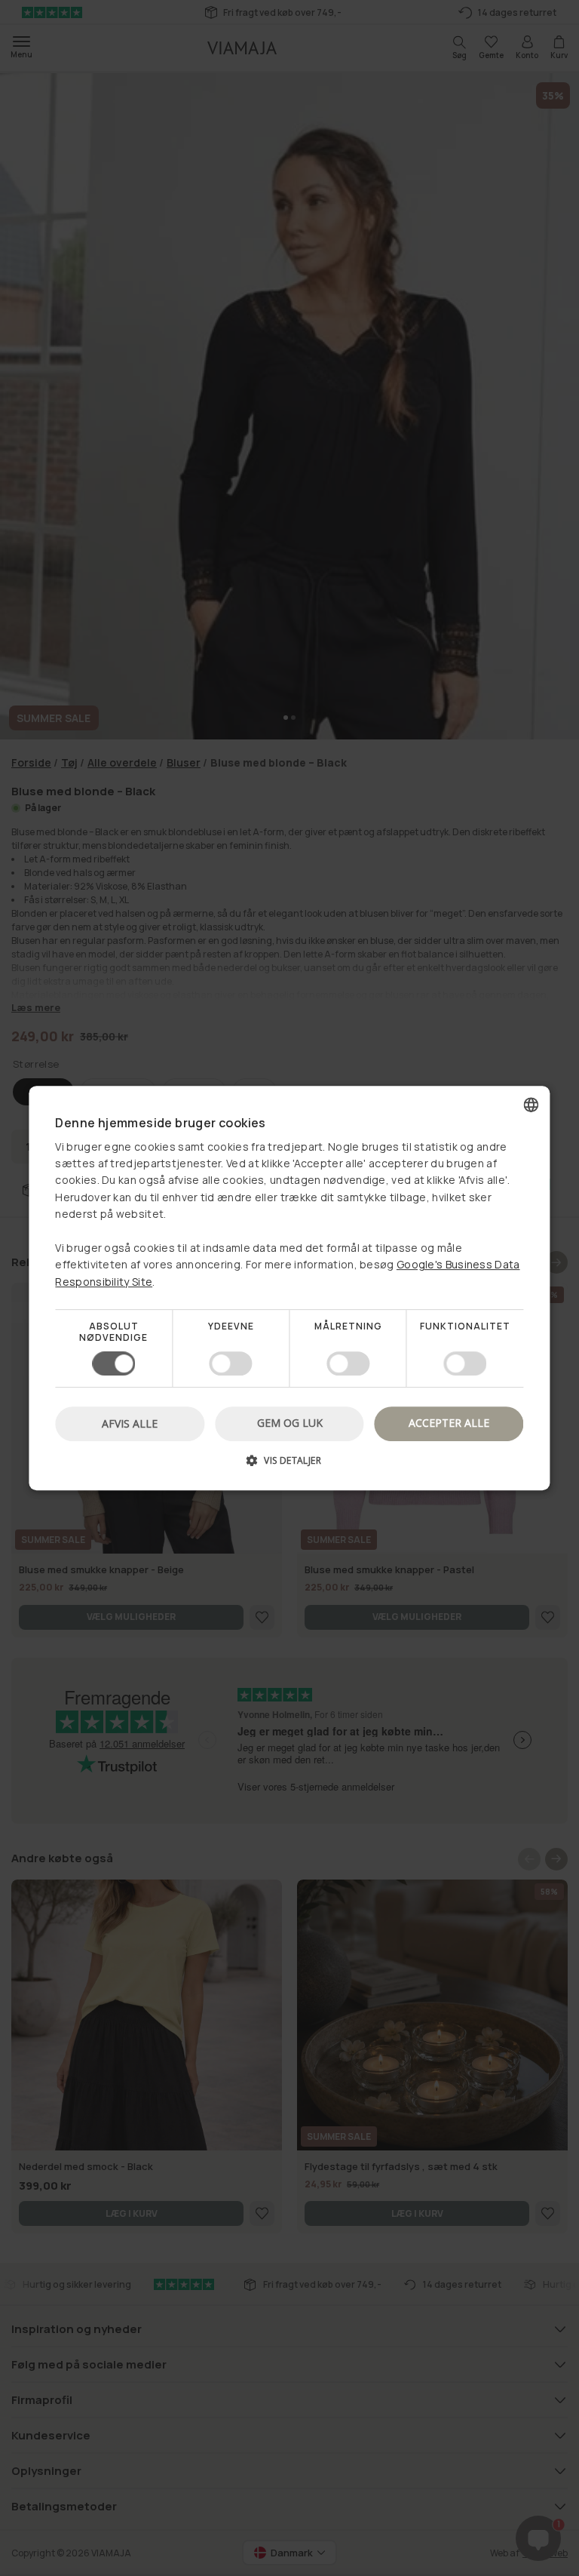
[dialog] (289, 1288)
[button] (289, 1466)
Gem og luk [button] (290, 1423)
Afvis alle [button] (130, 1423)
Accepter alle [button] (449, 1423)
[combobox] (532, 1105)
